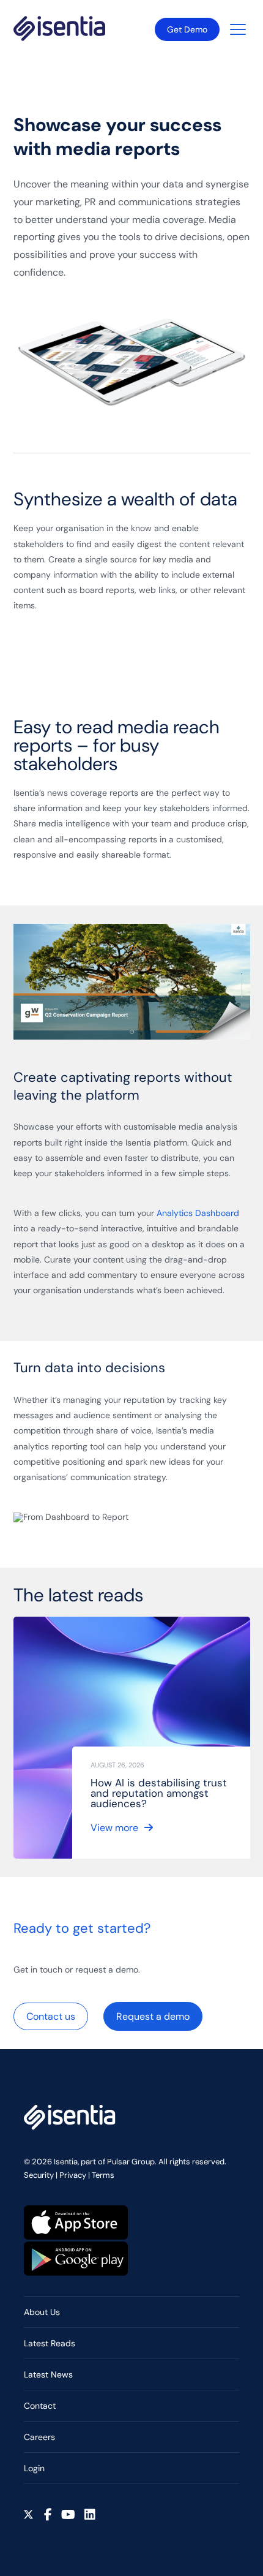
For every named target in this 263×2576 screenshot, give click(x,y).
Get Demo (187, 29)
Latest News (48, 2374)
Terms (103, 2175)
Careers (39, 2437)
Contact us (51, 2016)
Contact (40, 2406)
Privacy (73, 2175)
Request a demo (153, 2016)
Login (34, 2468)
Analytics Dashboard (198, 1213)
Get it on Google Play (76, 2259)
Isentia (59, 28)
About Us (42, 2312)
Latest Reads (50, 2343)
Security (39, 2175)
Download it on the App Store (76, 2223)
